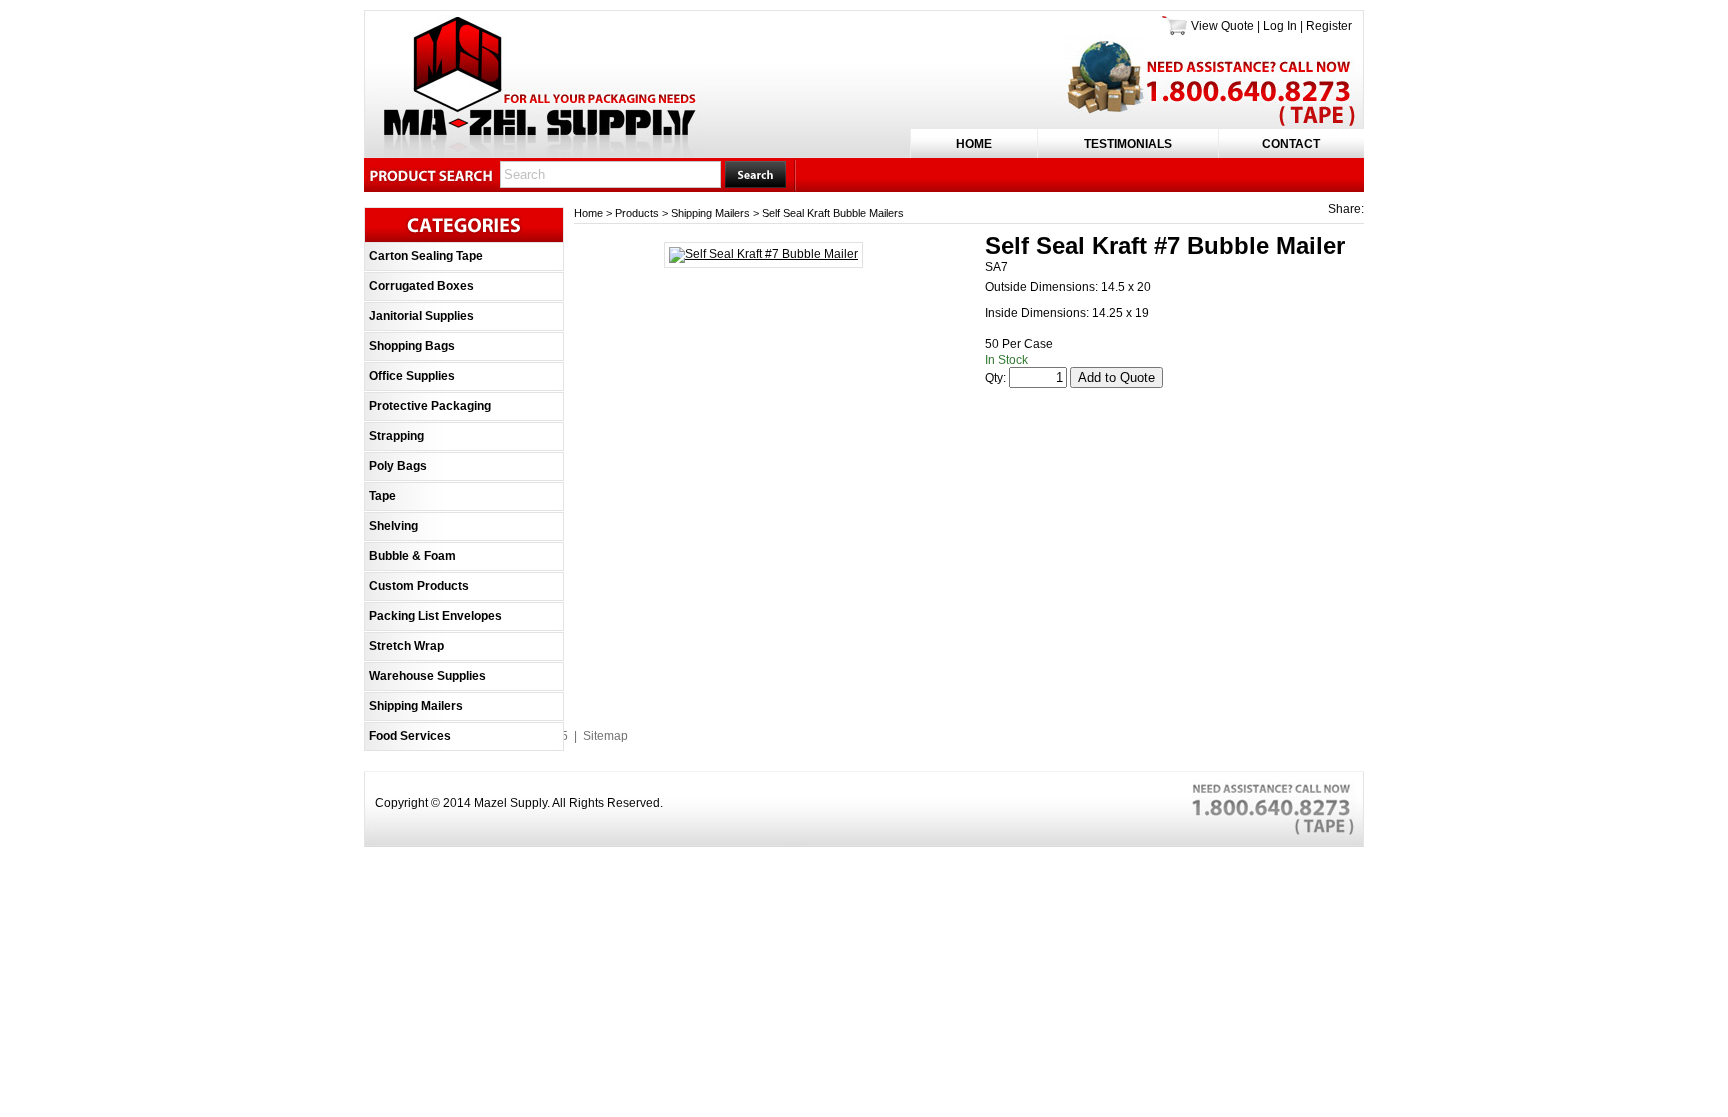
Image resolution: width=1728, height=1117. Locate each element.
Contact (1291, 144)
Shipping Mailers (710, 213)
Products (637, 213)
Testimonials (1128, 144)
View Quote (1222, 26)
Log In (1280, 26)
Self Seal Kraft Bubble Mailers (833, 213)
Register (1329, 26)
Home (974, 144)
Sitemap (605, 736)
